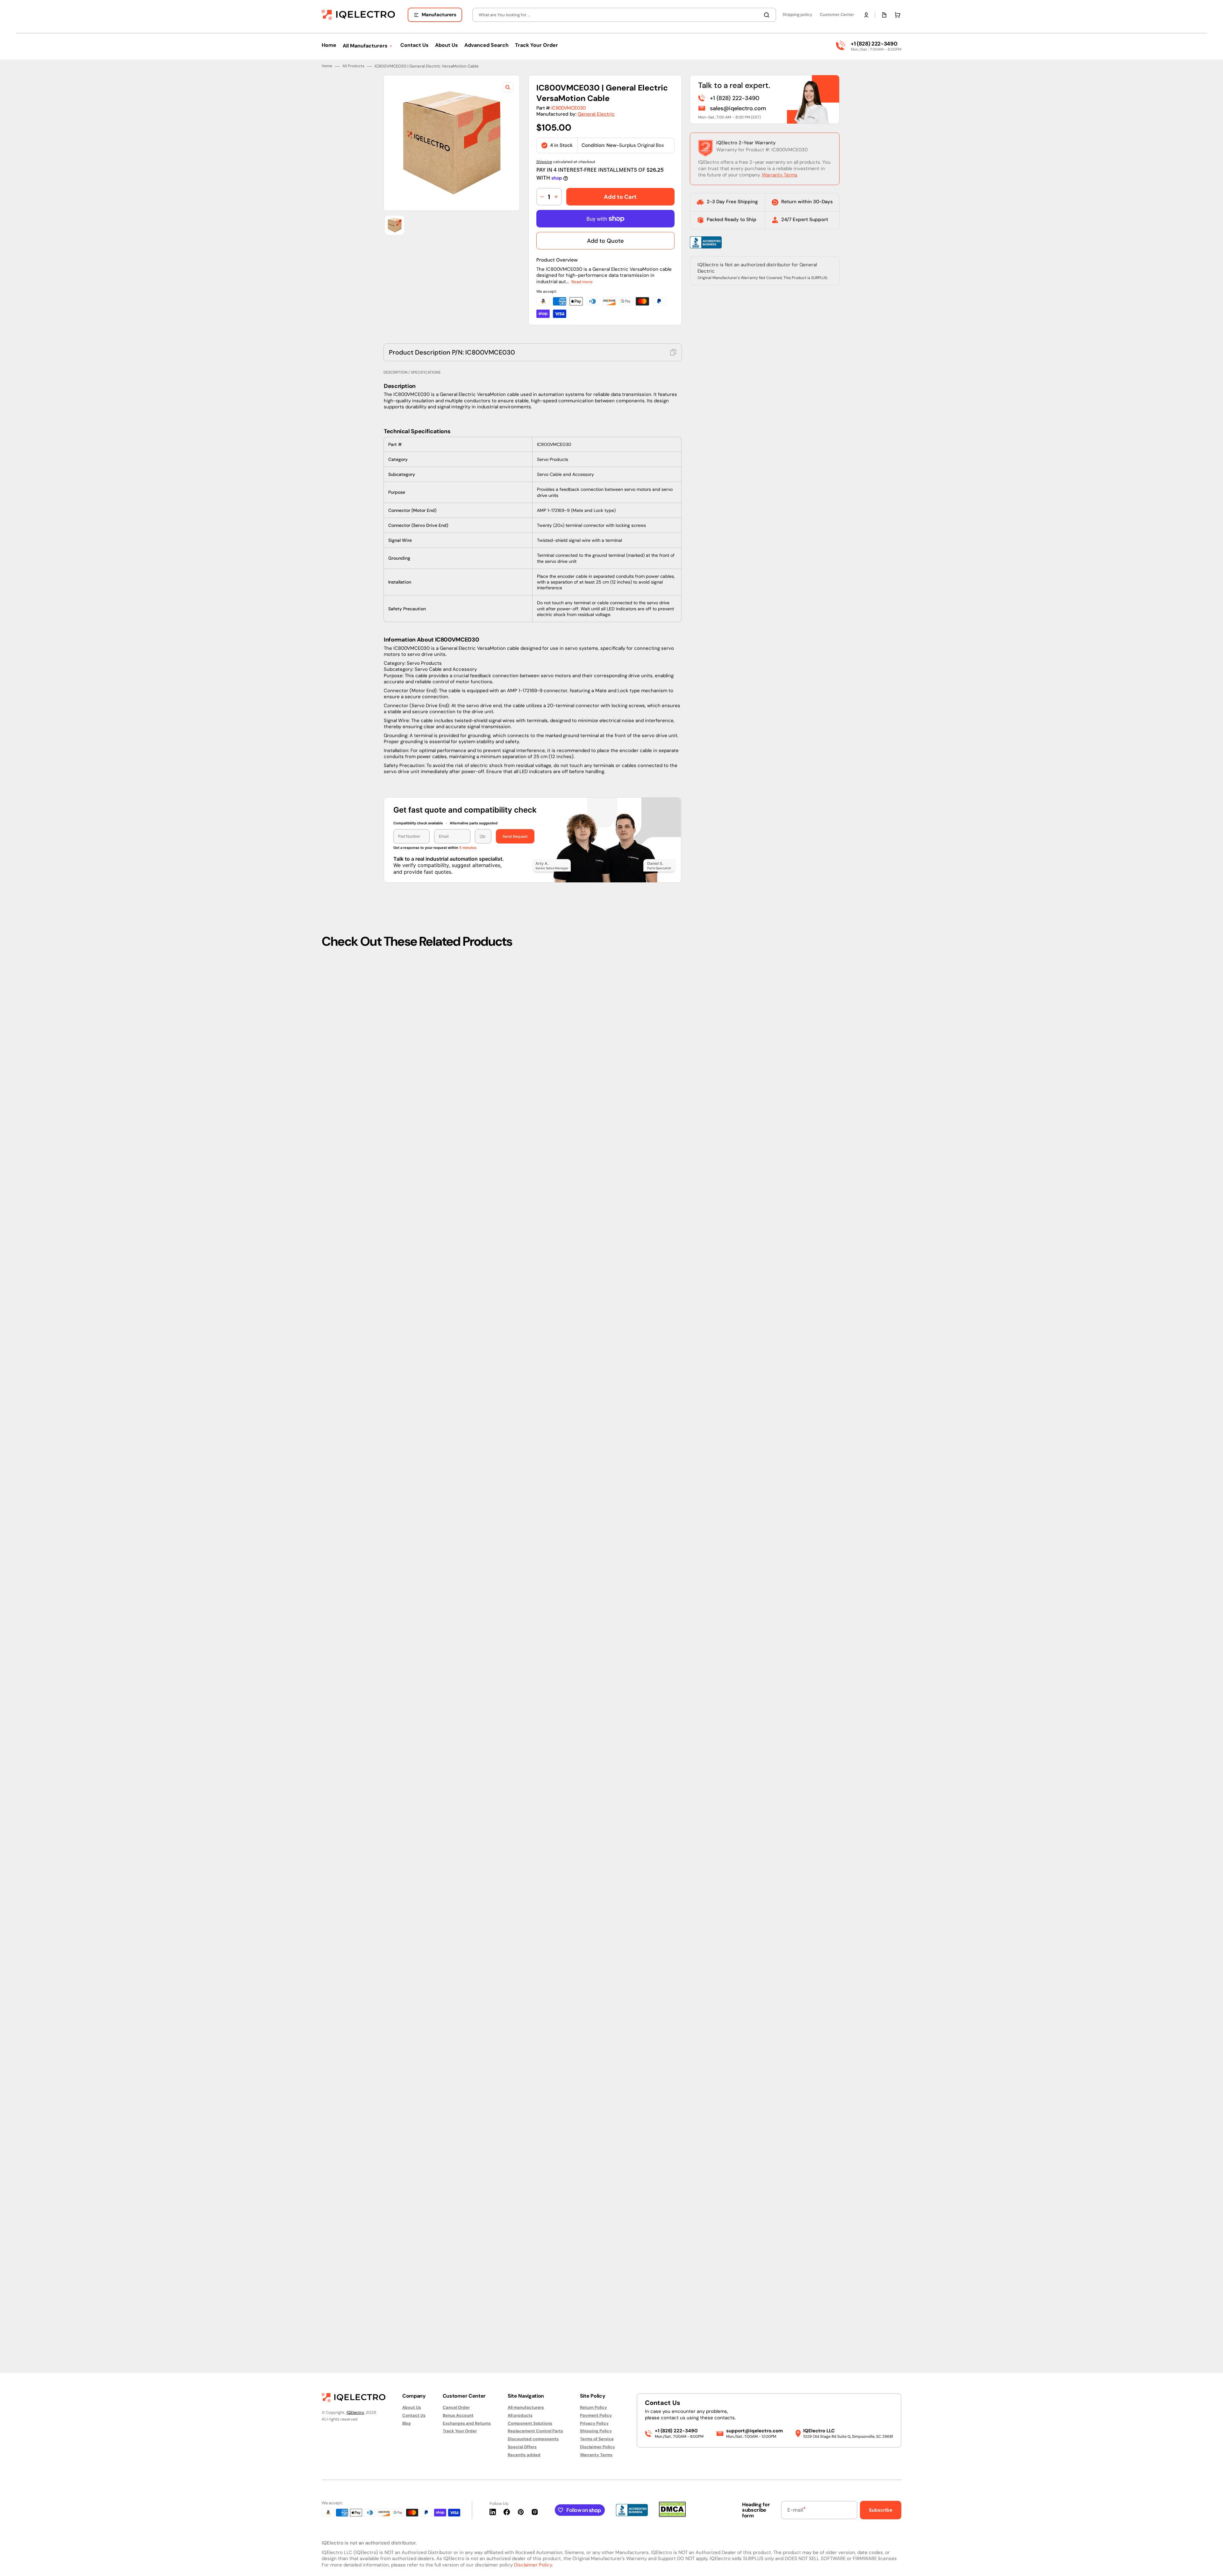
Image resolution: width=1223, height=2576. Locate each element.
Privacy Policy (594, 2423)
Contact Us (414, 2415)
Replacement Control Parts (535, 2431)
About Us (412, 2407)
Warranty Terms (780, 1472)
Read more (582, 1579)
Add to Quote (605, 1538)
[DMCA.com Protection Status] (672, 2515)
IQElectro (355, 2412)
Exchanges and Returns (467, 2423)
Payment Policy (596, 2415)
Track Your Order (460, 2431)
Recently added (524, 2455)
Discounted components (533, 2439)
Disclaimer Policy (597, 2447)
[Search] (768, 15)
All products (520, 2415)
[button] (866, 15)
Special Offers (522, 2447)
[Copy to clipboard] (673, 1649)
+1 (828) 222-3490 (874, 44)
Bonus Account (458, 2415)
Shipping (544, 1459)
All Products (353, 1363)
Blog (407, 2423)
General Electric (596, 1411)
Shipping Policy (596, 2431)
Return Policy (594, 2407)
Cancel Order (456, 2407)
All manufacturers (526, 2407)
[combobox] (624, 15)
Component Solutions (530, 2423)
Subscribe (881, 2510)
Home (327, 1363)
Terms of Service (597, 2439)
